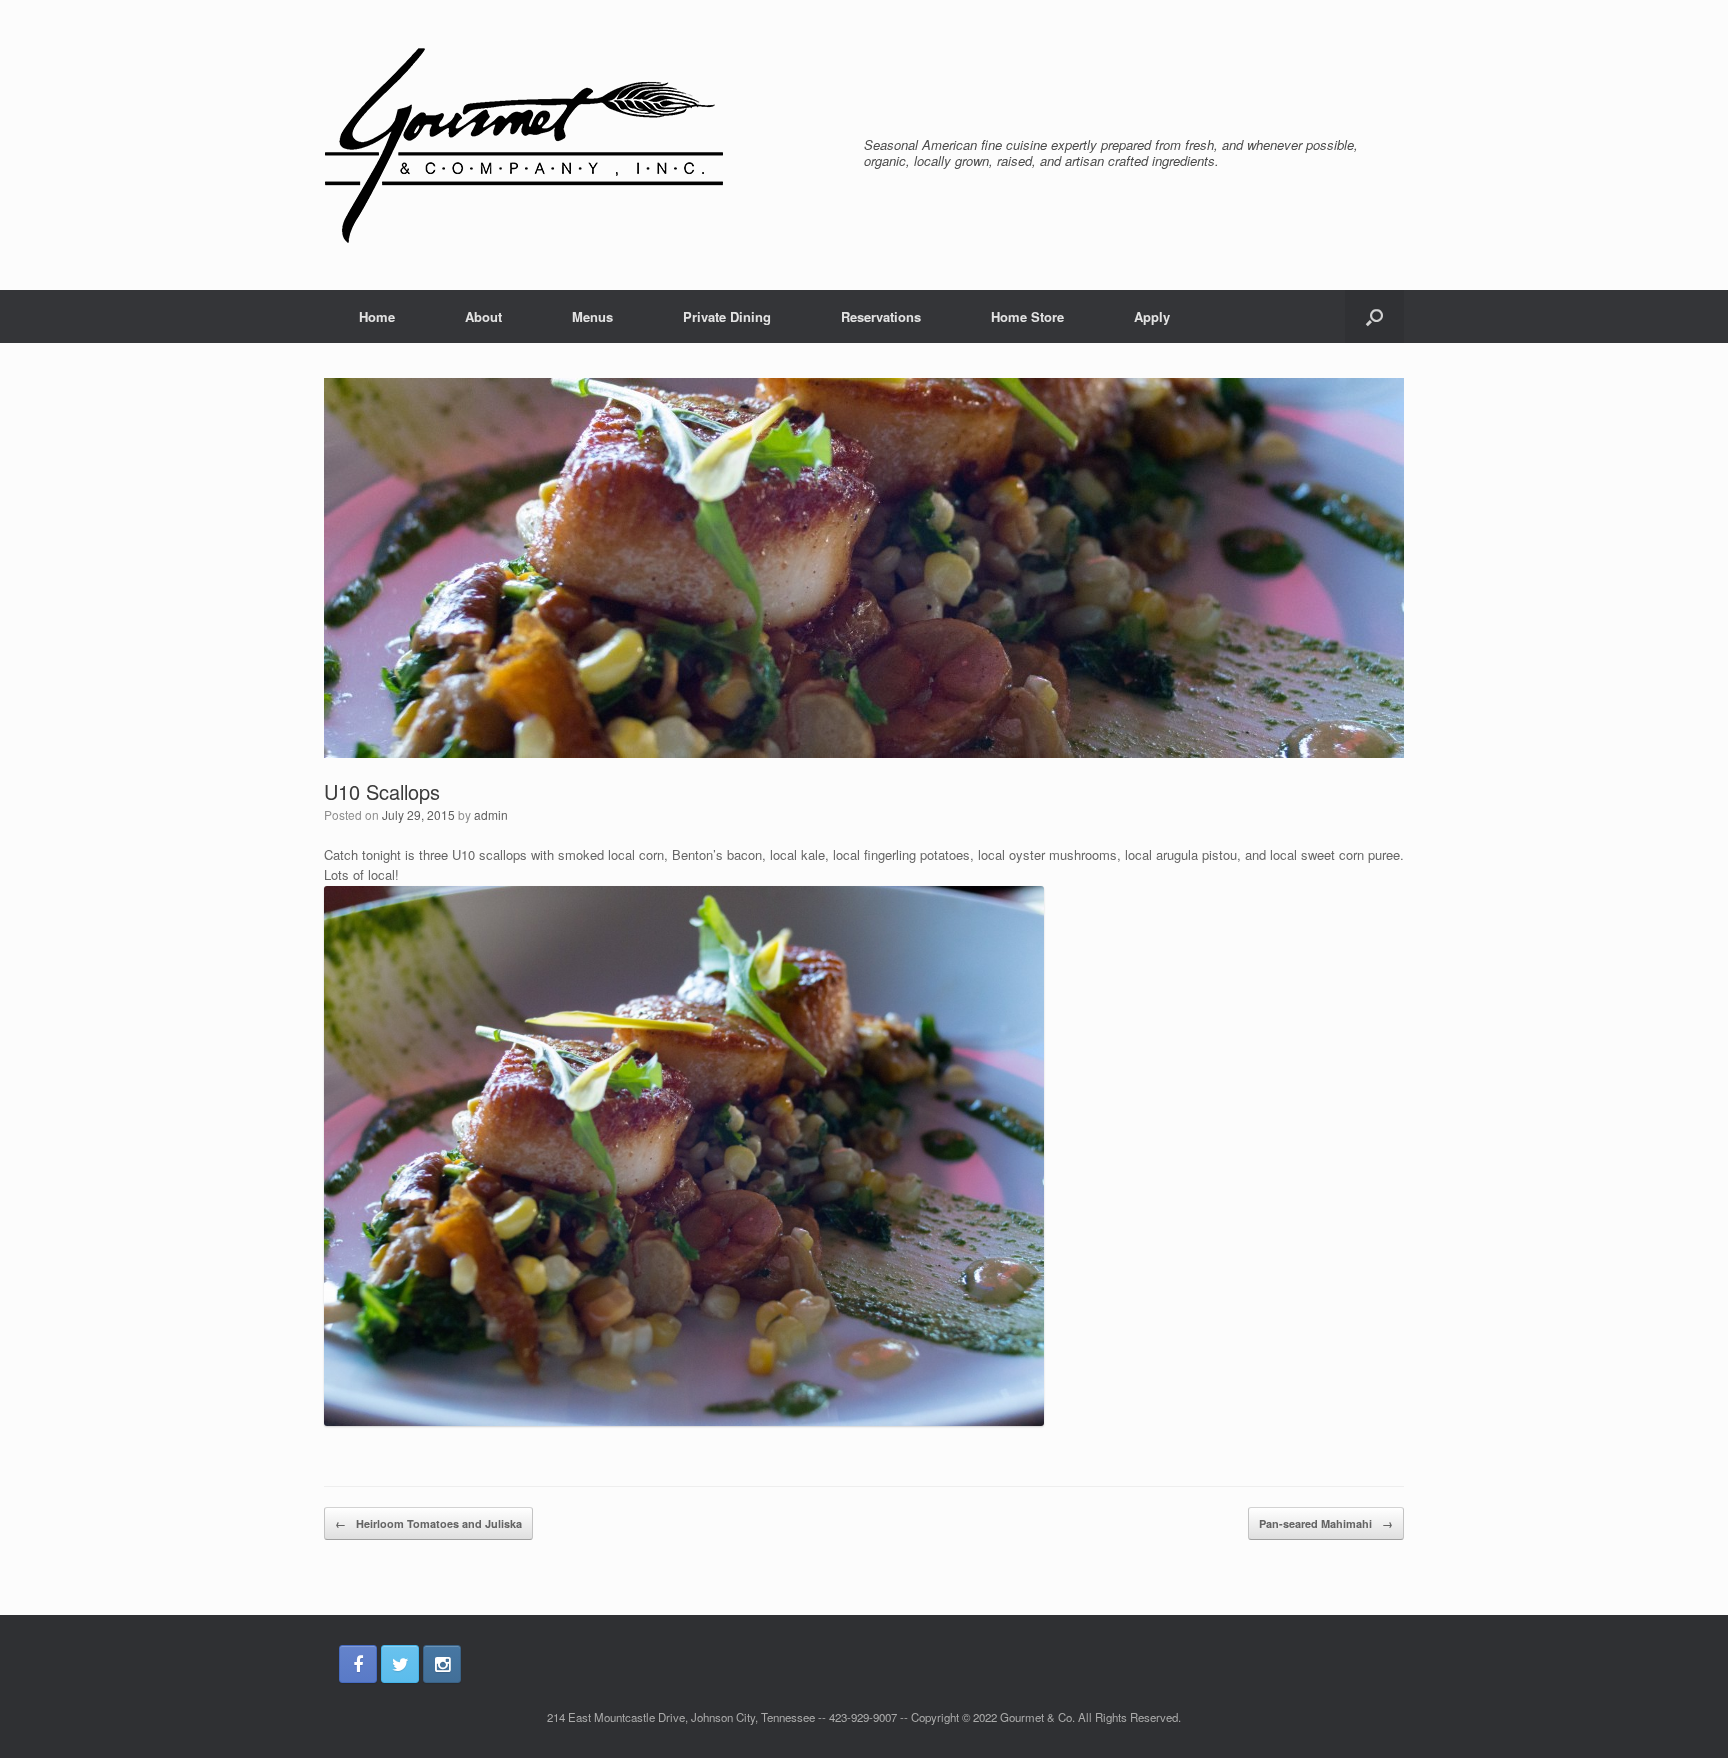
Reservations (881, 316)
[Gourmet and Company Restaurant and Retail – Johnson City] (524, 145)
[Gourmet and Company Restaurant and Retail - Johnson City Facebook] (358, 1664)
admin (491, 814)
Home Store (1027, 316)
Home (377, 316)
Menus (592, 316)
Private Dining (727, 316)
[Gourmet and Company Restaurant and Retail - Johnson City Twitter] (400, 1664)
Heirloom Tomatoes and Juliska (428, 1523)
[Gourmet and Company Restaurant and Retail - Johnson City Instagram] (442, 1664)
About (483, 316)
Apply (1152, 316)
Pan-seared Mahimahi (1326, 1523)
